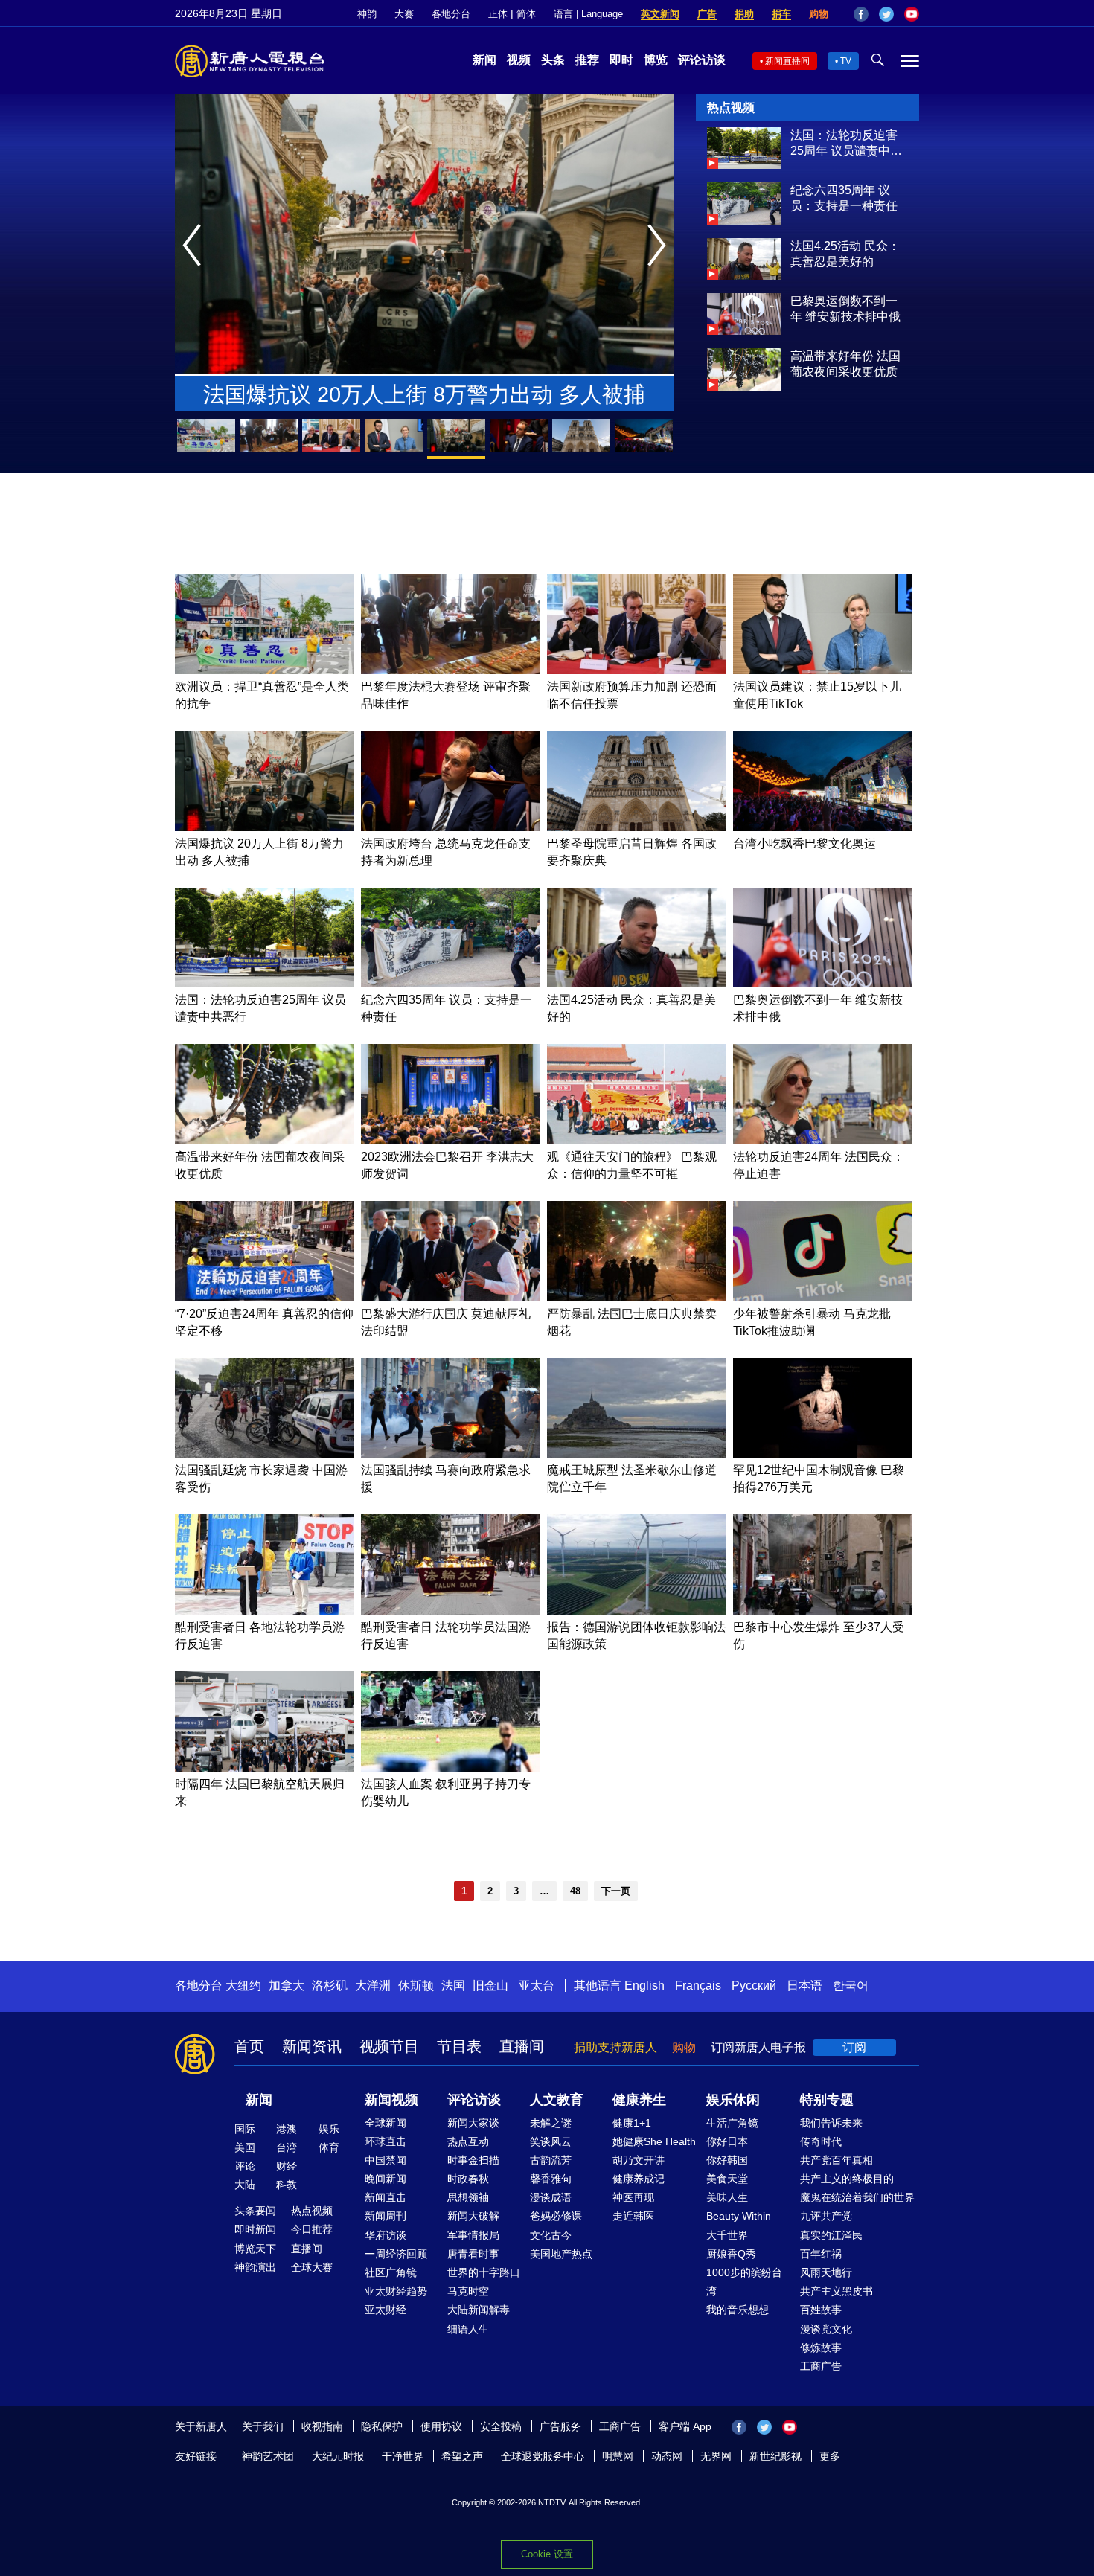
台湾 (287, 2147)
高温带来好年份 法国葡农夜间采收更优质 (845, 364)
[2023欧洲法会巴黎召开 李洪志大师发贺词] (450, 1140)
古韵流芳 (551, 2160)
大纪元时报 (338, 2456)
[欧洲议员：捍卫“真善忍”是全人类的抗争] (264, 670)
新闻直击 (386, 2197)
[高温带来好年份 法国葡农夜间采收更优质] (744, 387)
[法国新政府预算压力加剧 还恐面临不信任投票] (636, 670)
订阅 (854, 2047)
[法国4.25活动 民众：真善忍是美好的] (744, 276)
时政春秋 (468, 2179)
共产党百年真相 (837, 2160)
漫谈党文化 (826, 2329)
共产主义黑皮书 (837, 2291)
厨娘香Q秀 (731, 2254)
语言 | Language (588, 14)
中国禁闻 (386, 2160)
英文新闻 (660, 14)
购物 (819, 14)
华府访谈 (386, 2235)
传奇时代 (821, 2141)
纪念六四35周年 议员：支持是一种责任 (844, 198)
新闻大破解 (473, 2216)
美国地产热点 (561, 2254)
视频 (519, 60)
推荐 (587, 60)
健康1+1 (632, 2123)
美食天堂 (727, 2179)
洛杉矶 (330, 1986)
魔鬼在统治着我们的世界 (857, 2197)
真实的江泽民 (831, 2235)
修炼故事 (821, 2348)
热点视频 (312, 2211)
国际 (245, 2129)
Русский (754, 1986)
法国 (453, 1986)
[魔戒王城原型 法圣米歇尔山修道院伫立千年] (636, 1454)
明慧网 (618, 2456)
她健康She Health (654, 2141)
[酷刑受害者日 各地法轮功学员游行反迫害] (264, 1611)
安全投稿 (501, 2426)
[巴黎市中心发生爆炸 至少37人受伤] (822, 1611)
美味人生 (727, 2197)
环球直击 (386, 2141)
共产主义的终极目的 (847, 2179)
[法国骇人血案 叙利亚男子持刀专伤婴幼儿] (450, 1768)
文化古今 (551, 2235)
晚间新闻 (386, 2179)
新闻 (484, 60)
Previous (195, 246)
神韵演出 (255, 2267)
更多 (830, 2456)
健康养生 (639, 2100)
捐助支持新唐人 (615, 2047)
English (644, 1986)
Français (698, 1986)
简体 (526, 14)
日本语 (804, 1986)
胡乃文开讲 (639, 2160)
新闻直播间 (787, 61)
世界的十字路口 (484, 2272)
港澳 (287, 2129)
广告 (707, 14)
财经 (287, 2166)
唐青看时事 (473, 2254)
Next (660, 246)
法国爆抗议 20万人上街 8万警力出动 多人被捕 (424, 394)
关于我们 (263, 2426)
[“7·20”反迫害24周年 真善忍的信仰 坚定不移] (264, 1297)
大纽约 (243, 1986)
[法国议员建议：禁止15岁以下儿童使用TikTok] (822, 670)
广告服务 (560, 2426)
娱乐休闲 (733, 2100)
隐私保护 (382, 2426)
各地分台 (451, 14)
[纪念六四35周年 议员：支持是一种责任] (744, 221)
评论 (245, 2166)
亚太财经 (386, 2310)
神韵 (367, 14)
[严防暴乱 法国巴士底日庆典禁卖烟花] (636, 1297)
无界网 (716, 2456)
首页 (249, 2046)
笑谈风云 (551, 2141)
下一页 (616, 1891)
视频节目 (389, 2046)
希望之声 (462, 2456)
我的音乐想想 (738, 2310)
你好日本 (727, 2141)
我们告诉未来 (831, 2123)
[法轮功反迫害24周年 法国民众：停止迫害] (822, 1140)
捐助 (744, 14)
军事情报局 (473, 2235)
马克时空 (468, 2291)
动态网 (667, 2456)
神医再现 (633, 2197)
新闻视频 (391, 2100)
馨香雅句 (551, 2179)
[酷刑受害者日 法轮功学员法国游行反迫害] (450, 1611)
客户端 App (685, 2426)
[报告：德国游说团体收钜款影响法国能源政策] (636, 1611)
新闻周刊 (386, 2216)
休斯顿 (416, 1986)
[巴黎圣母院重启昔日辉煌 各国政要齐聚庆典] (636, 827)
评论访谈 (702, 60)
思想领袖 (468, 2197)
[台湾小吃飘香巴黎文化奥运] (822, 827)
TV (846, 61)
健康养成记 (639, 2179)
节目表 (459, 2046)
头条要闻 (255, 2211)
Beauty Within (739, 2216)
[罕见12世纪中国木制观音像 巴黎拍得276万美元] (822, 1454)
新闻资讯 (312, 2046)
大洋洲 (373, 1986)
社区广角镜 (391, 2272)
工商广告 (821, 2366)
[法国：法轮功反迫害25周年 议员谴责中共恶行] (744, 165)
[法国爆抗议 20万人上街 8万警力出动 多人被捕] (264, 827)
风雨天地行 (826, 2272)
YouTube (912, 14)
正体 (498, 14)
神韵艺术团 (268, 2456)
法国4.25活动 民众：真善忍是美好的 (845, 254)
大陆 (245, 2185)
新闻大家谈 (473, 2123)
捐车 (781, 14)
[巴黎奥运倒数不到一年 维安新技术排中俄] (744, 331)
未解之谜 (551, 2123)
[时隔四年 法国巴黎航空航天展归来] (264, 1768)
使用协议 (441, 2426)
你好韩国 (727, 2160)
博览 (656, 60)
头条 (553, 60)
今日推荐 (312, 2229)
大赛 (404, 14)
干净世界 (403, 2456)
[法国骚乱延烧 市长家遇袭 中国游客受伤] (264, 1454)
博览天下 (255, 2249)
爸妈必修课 (556, 2216)
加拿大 (287, 1986)
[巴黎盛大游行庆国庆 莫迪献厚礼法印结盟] (450, 1297)
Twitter (886, 14)
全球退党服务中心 (543, 2456)
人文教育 (557, 2100)
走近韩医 (633, 2216)
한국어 (851, 1986)
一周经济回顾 (396, 2254)
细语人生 (468, 2329)
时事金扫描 (473, 2160)
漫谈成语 (551, 2197)
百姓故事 (821, 2310)
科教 (287, 2185)
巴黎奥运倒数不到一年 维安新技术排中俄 (845, 309)
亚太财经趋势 (396, 2291)
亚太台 (537, 1986)
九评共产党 (826, 2216)
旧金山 (490, 1986)
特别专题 (827, 2100)
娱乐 (329, 2129)
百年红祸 (821, 2254)
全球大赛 (312, 2267)
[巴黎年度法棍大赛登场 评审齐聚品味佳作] (450, 670)
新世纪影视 (775, 2456)
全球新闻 (386, 2123)
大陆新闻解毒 (479, 2310)
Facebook (861, 14)
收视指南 (322, 2426)
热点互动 (468, 2141)
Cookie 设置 (547, 2554)
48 (575, 1891)
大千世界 (727, 2235)
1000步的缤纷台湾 (744, 2282)
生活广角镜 (732, 2123)
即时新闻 (255, 2229)
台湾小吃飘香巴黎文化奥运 (804, 843)
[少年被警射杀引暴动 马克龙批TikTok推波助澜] (822, 1297)
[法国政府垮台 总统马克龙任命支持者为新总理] (450, 827)
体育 (329, 2147)
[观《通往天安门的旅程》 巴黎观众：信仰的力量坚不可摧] (636, 1140)
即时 (621, 60)
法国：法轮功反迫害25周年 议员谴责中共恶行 (846, 144)
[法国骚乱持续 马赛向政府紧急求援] (450, 1454)
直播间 (522, 2046)
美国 (245, 2147)
